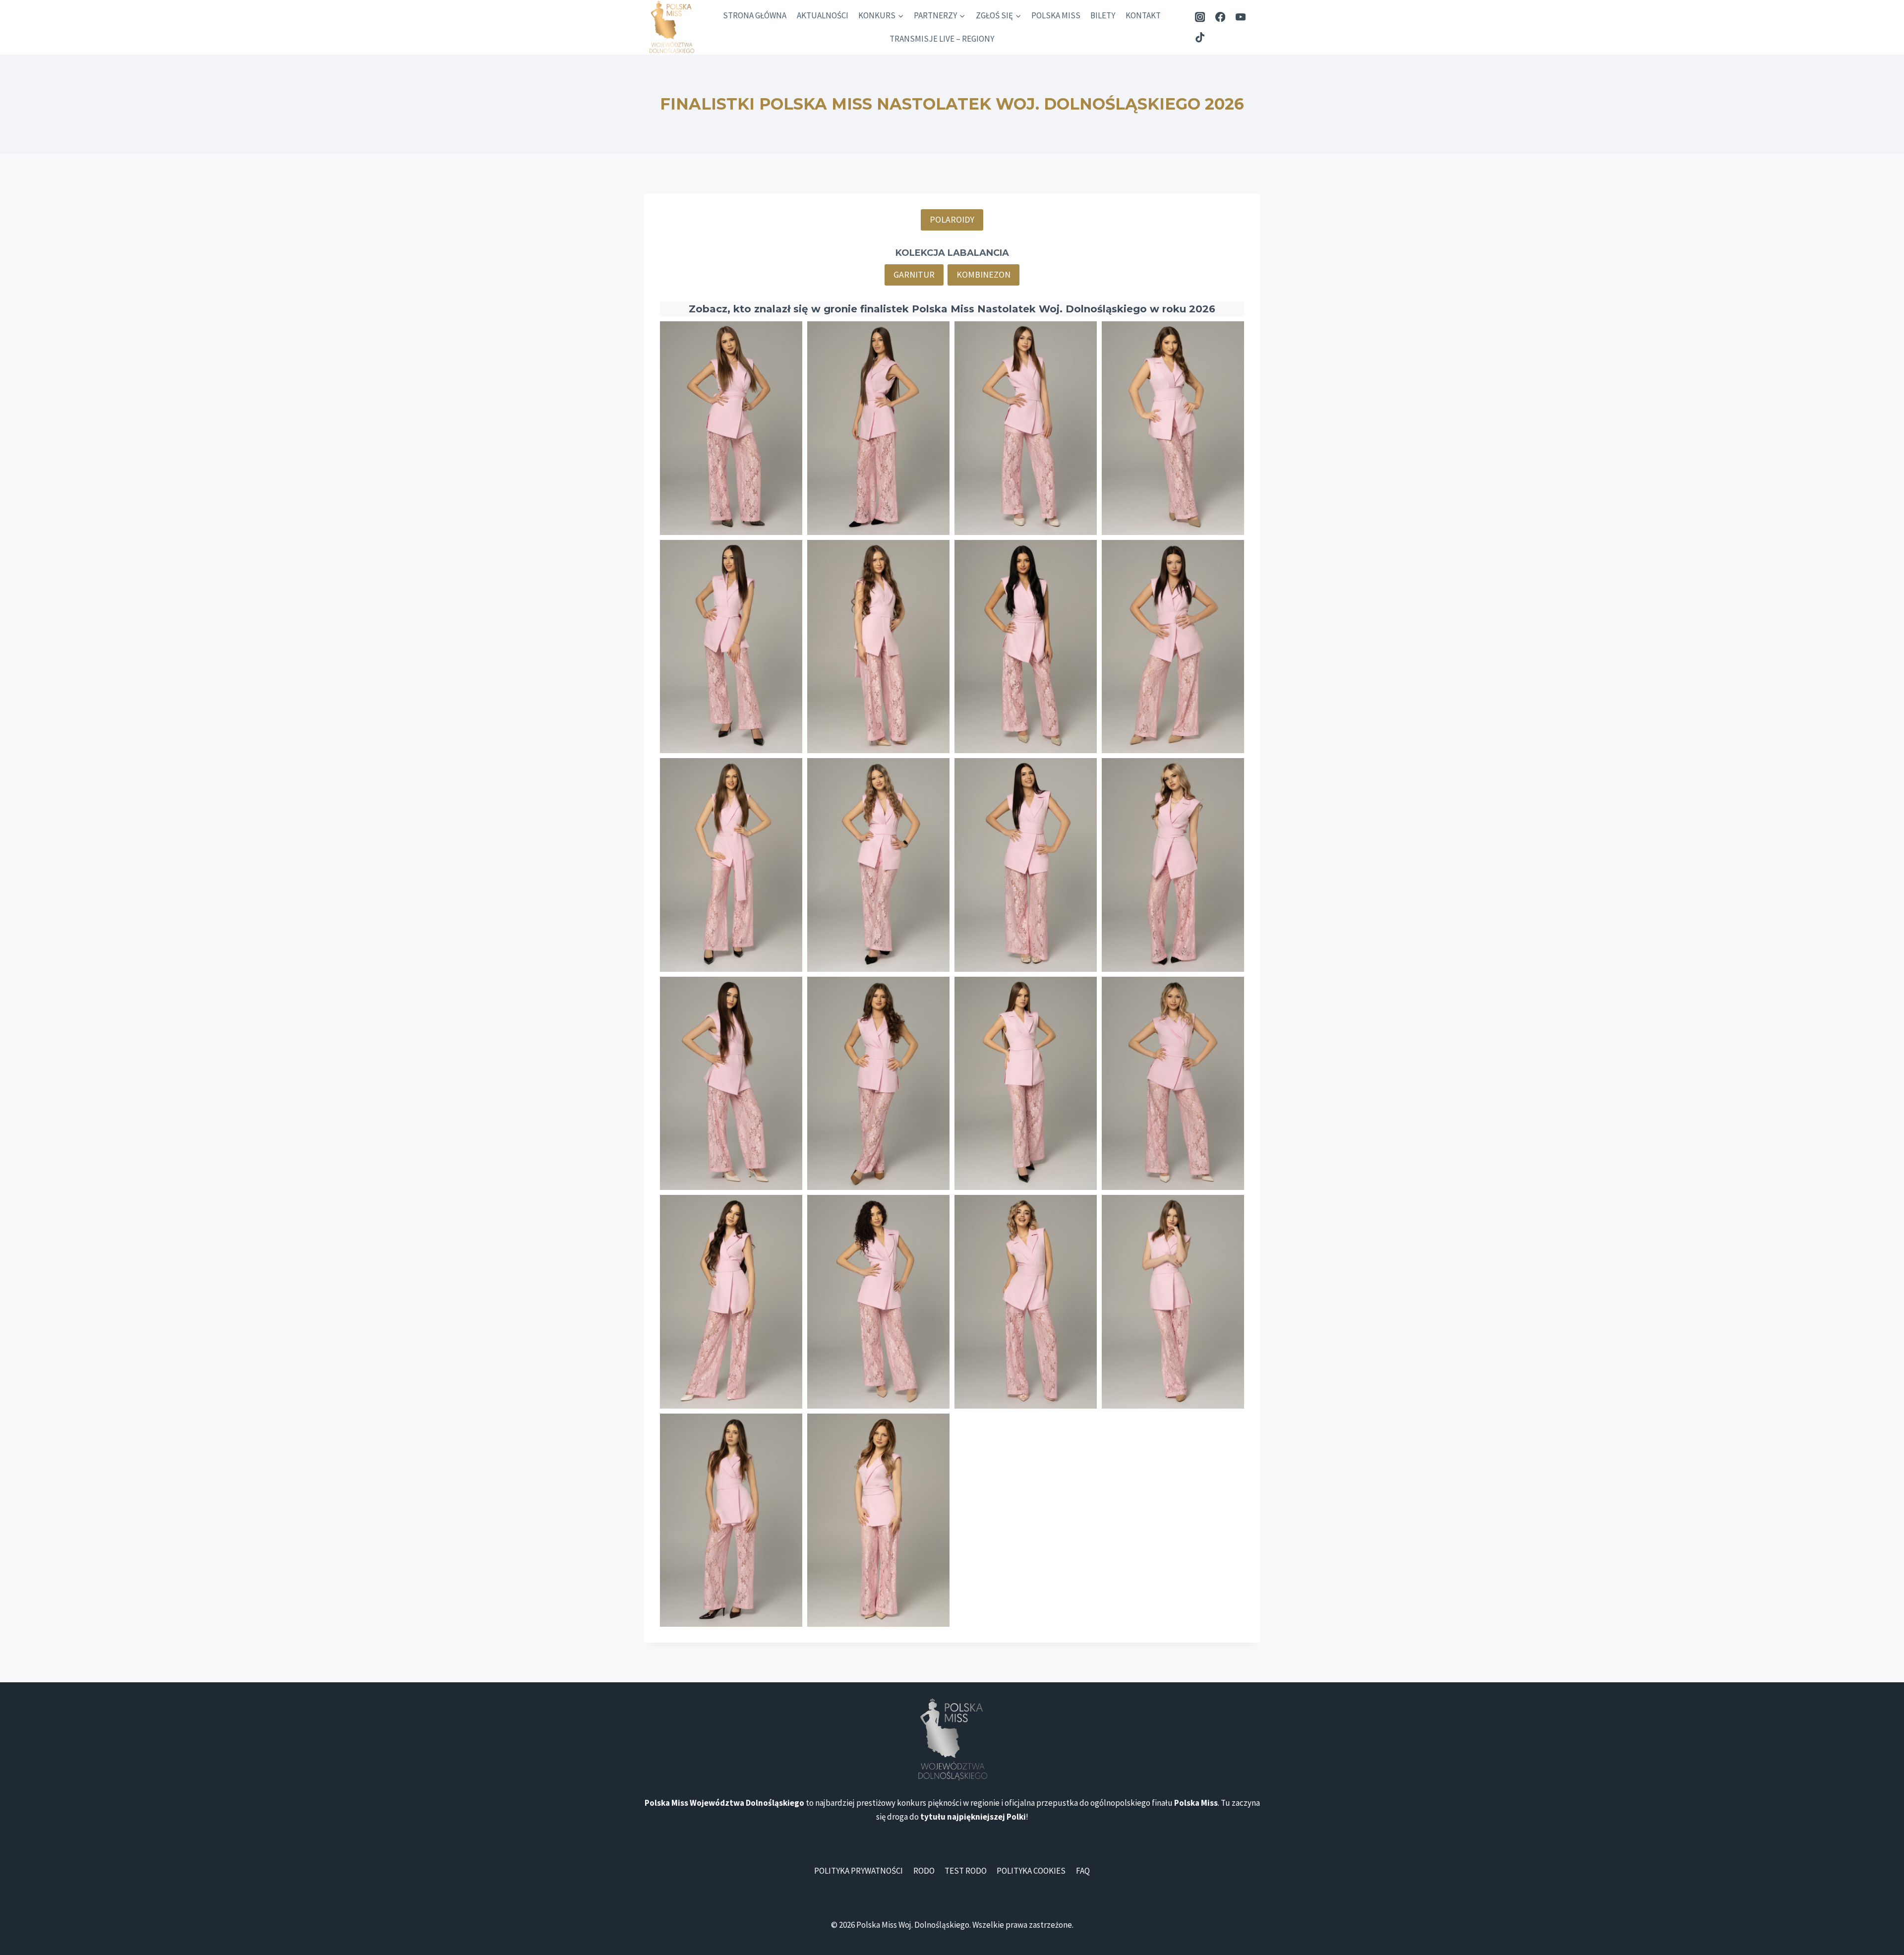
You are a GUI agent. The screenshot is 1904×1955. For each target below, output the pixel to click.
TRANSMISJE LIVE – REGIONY (942, 39)
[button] (731, 428)
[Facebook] (1220, 17)
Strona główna (755, 15)
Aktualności (823, 15)
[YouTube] (1240, 17)
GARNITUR (914, 274)
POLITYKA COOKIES (1031, 1871)
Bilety (1103, 15)
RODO (924, 1871)
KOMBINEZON (983, 274)
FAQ (1083, 1871)
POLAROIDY (952, 219)
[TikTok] (1200, 37)
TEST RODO (966, 1871)
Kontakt (1143, 15)
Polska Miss (1056, 15)
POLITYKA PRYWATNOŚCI (859, 1871)
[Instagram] (1200, 17)
